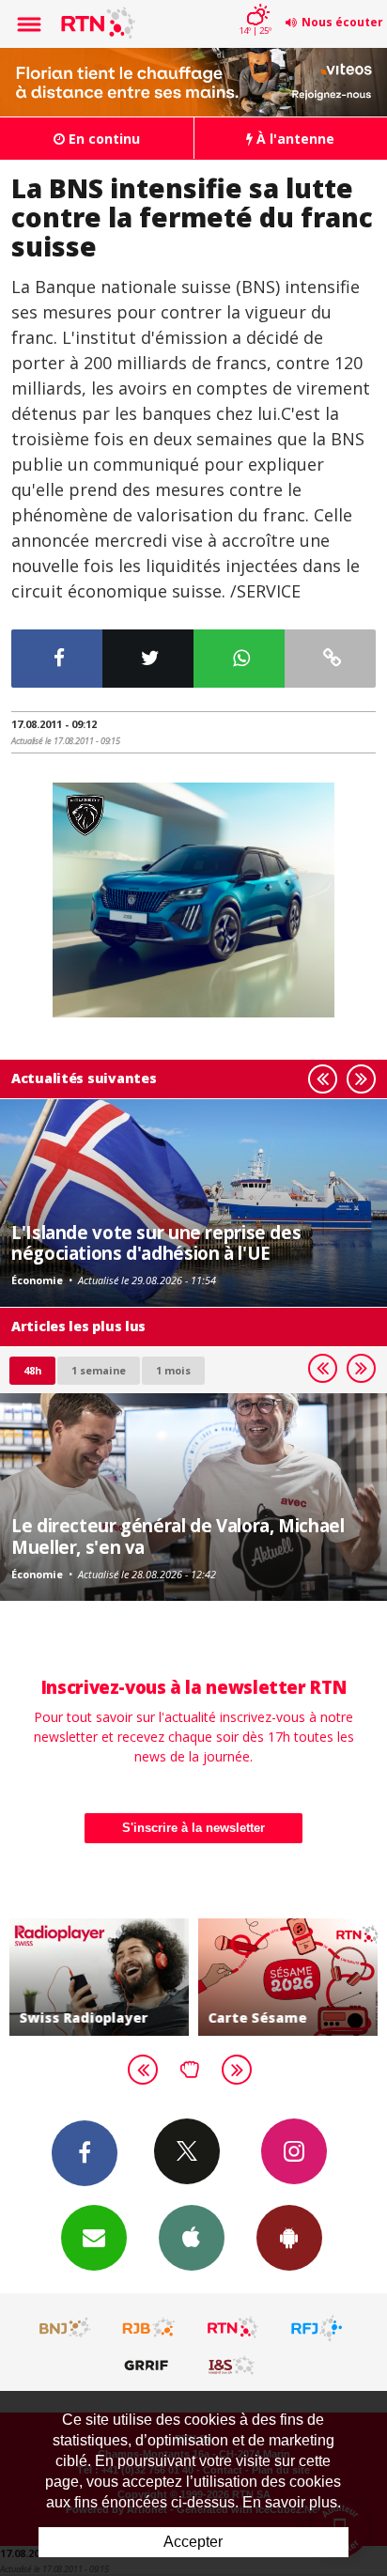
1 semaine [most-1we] (99, 1370)
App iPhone (192, 2238)
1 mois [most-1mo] (173, 1370)
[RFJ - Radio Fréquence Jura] (317, 2328)
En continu (102, 139)
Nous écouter (342, 22)
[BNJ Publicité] (66, 2328)
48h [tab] (32, 1370)
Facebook (85, 2153)
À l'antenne (294, 139)
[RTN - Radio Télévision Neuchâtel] (233, 2328)
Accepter (193, 2542)
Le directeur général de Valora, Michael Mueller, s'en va (178, 1536)
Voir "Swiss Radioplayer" (99, 1977)
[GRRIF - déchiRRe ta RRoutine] (149, 2365)
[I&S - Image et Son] (233, 2365)
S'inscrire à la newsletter (193, 1828)
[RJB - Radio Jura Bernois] (149, 2328)
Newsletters (94, 2238)
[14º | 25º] (255, 2)
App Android (289, 2238)
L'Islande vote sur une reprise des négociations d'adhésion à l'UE (156, 1242)
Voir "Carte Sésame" (288, 1977)
